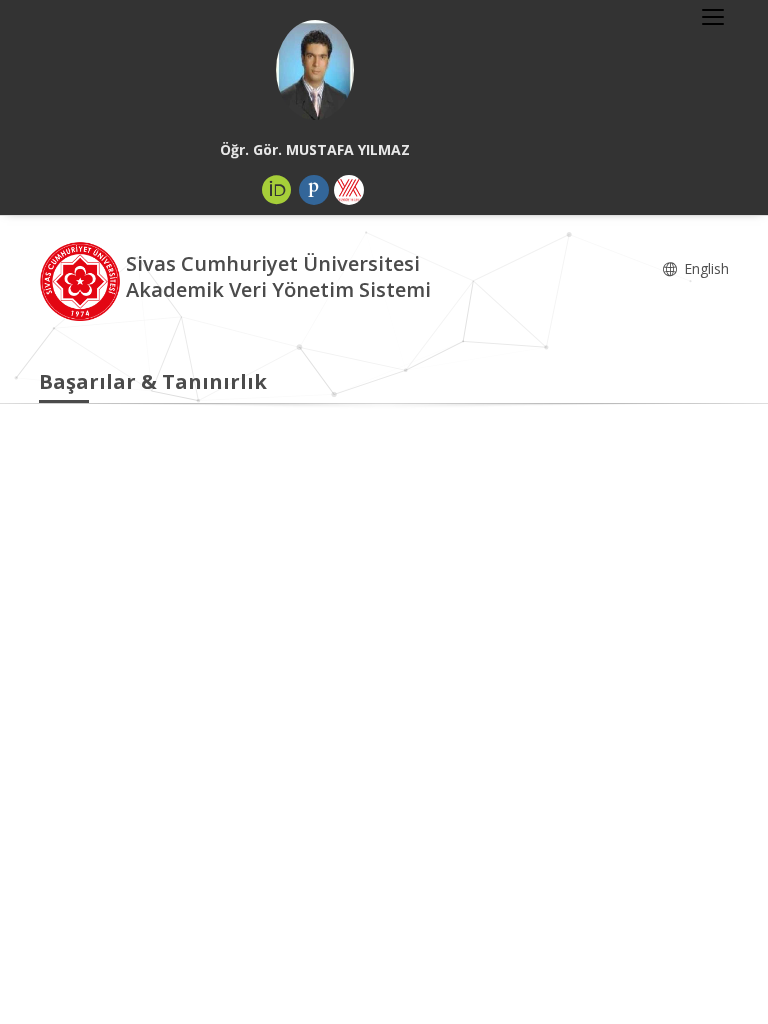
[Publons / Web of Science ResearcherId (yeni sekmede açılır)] (314, 190)
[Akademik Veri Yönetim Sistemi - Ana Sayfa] (82, 279)
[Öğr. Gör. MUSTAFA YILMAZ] (315, 70)
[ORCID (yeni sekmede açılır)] (277, 190)
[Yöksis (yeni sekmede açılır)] (349, 190)
